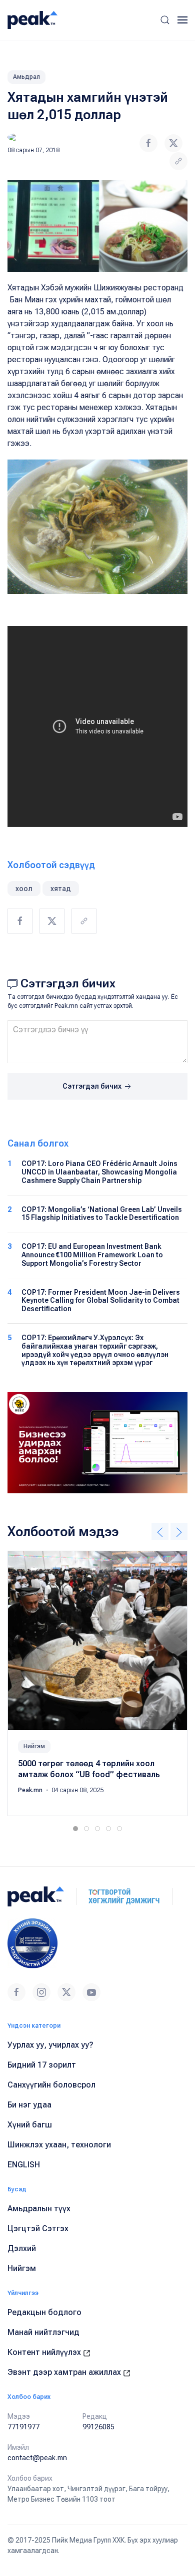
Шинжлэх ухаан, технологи (59, 2145)
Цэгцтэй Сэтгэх (38, 2228)
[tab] (75, 1829)
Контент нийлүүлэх (45, 2352)
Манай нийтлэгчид (43, 2332)
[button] (165, 20)
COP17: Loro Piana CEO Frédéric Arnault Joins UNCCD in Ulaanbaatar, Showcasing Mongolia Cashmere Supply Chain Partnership (99, 1172)
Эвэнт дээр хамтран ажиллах (65, 2372)
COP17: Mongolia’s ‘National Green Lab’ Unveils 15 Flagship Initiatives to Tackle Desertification (102, 1214)
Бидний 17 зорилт (42, 2065)
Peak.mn (31, 1790)
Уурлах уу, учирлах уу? (50, 2045)
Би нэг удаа (29, 2105)
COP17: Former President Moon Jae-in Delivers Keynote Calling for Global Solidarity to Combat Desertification (101, 1301)
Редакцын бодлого (44, 2312)
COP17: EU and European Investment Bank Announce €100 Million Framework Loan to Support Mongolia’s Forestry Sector (92, 1255)
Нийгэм (34, 1746)
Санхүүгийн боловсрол (51, 2085)
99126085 (98, 2427)
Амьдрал (26, 77)
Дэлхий (22, 2248)
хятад (61, 889)
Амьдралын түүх (39, 2209)
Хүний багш (30, 2125)
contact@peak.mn (37, 2458)
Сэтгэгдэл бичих (93, 1086)
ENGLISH (24, 2165)
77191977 (23, 2427)
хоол (24, 889)
